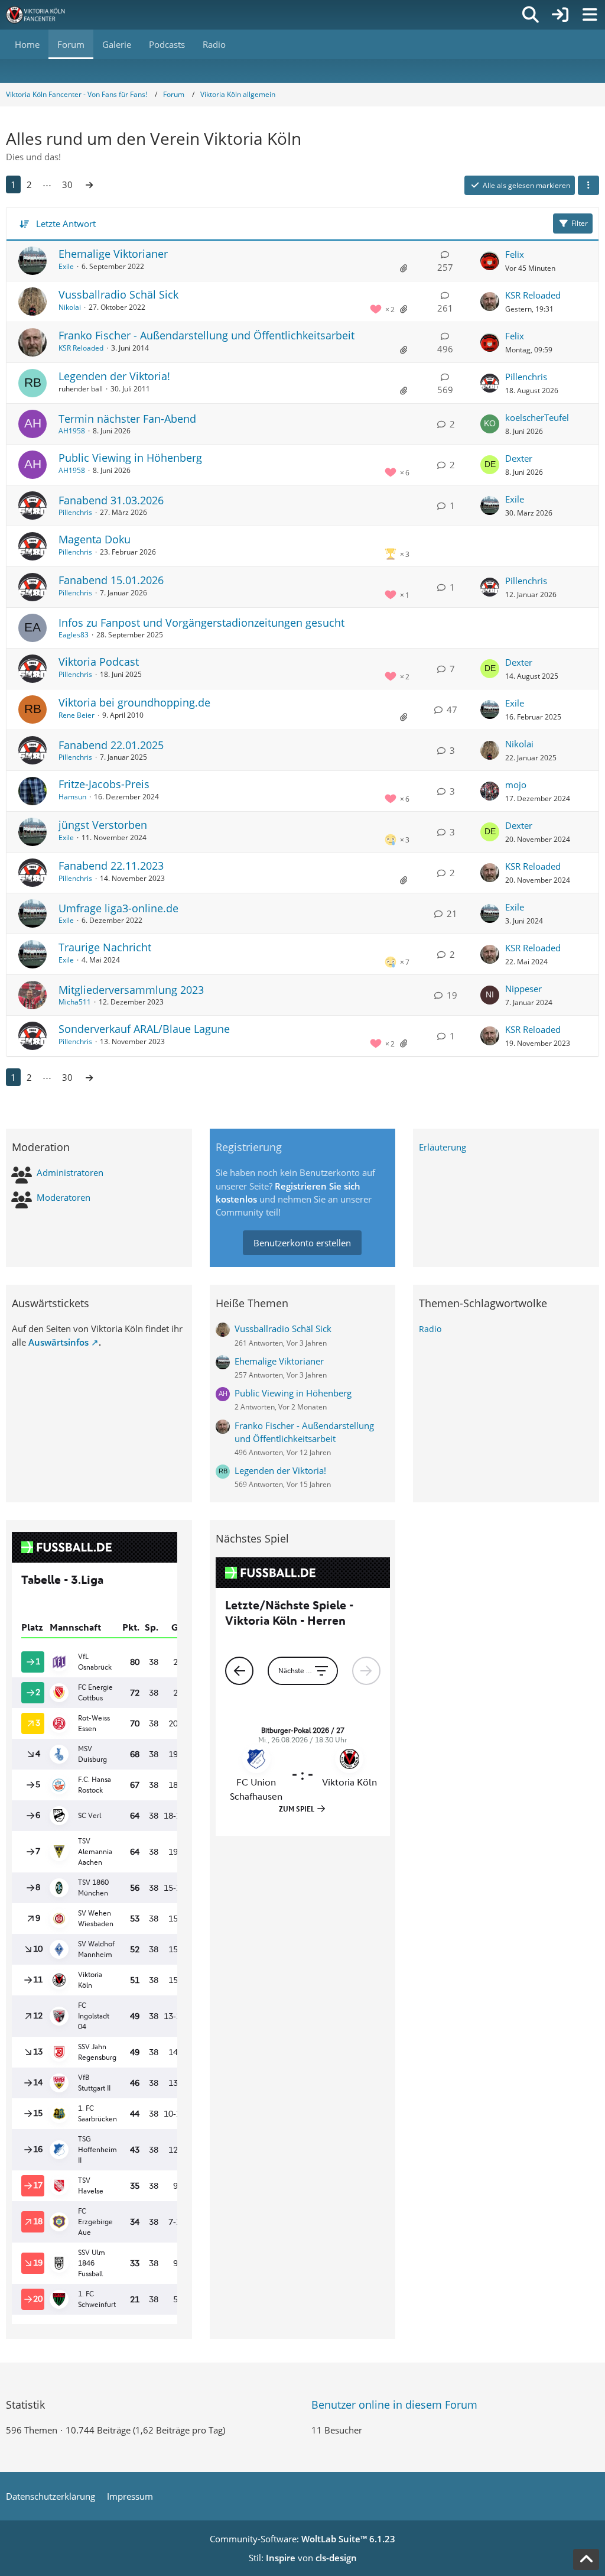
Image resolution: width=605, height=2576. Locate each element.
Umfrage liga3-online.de (118, 908)
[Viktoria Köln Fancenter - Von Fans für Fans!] (43, 15)
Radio (430, 1329)
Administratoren (70, 1172)
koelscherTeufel (537, 417)
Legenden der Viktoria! (114, 376)
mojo (516, 785)
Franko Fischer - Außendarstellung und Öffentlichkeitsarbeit (206, 335)
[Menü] (590, 15)
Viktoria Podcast (99, 662)
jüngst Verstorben (103, 825)
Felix (515, 254)
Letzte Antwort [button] (66, 223)
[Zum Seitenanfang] (586, 2559)
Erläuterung (443, 1147)
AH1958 (72, 431)
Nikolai (70, 307)
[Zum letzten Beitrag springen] (490, 261)
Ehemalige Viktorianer (113, 254)
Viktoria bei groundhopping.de (134, 702)
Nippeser (523, 989)
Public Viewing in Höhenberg (130, 458)
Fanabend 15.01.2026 (111, 580)
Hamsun (72, 797)
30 (67, 184)
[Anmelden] (560, 15)
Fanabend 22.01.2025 (111, 745)
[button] (588, 186)
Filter (580, 223)
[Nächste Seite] (89, 184)
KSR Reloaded (533, 295)
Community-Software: (302, 2539)
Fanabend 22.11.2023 (111, 866)
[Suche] (531, 15)
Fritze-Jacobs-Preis (104, 784)
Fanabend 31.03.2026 (111, 500)
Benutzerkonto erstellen (302, 1243)
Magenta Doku (95, 539)
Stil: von (303, 2558)
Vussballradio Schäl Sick (118, 294)
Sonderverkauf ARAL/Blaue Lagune (144, 1029)
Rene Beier (77, 715)
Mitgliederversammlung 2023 (131, 990)
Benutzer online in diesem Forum (394, 2405)
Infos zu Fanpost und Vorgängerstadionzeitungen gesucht (201, 623)
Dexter (519, 458)
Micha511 (75, 1002)
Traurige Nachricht (105, 947)
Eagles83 (74, 635)
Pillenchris (526, 377)
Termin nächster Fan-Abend (127, 419)
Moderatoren (64, 1197)
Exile (66, 266)
